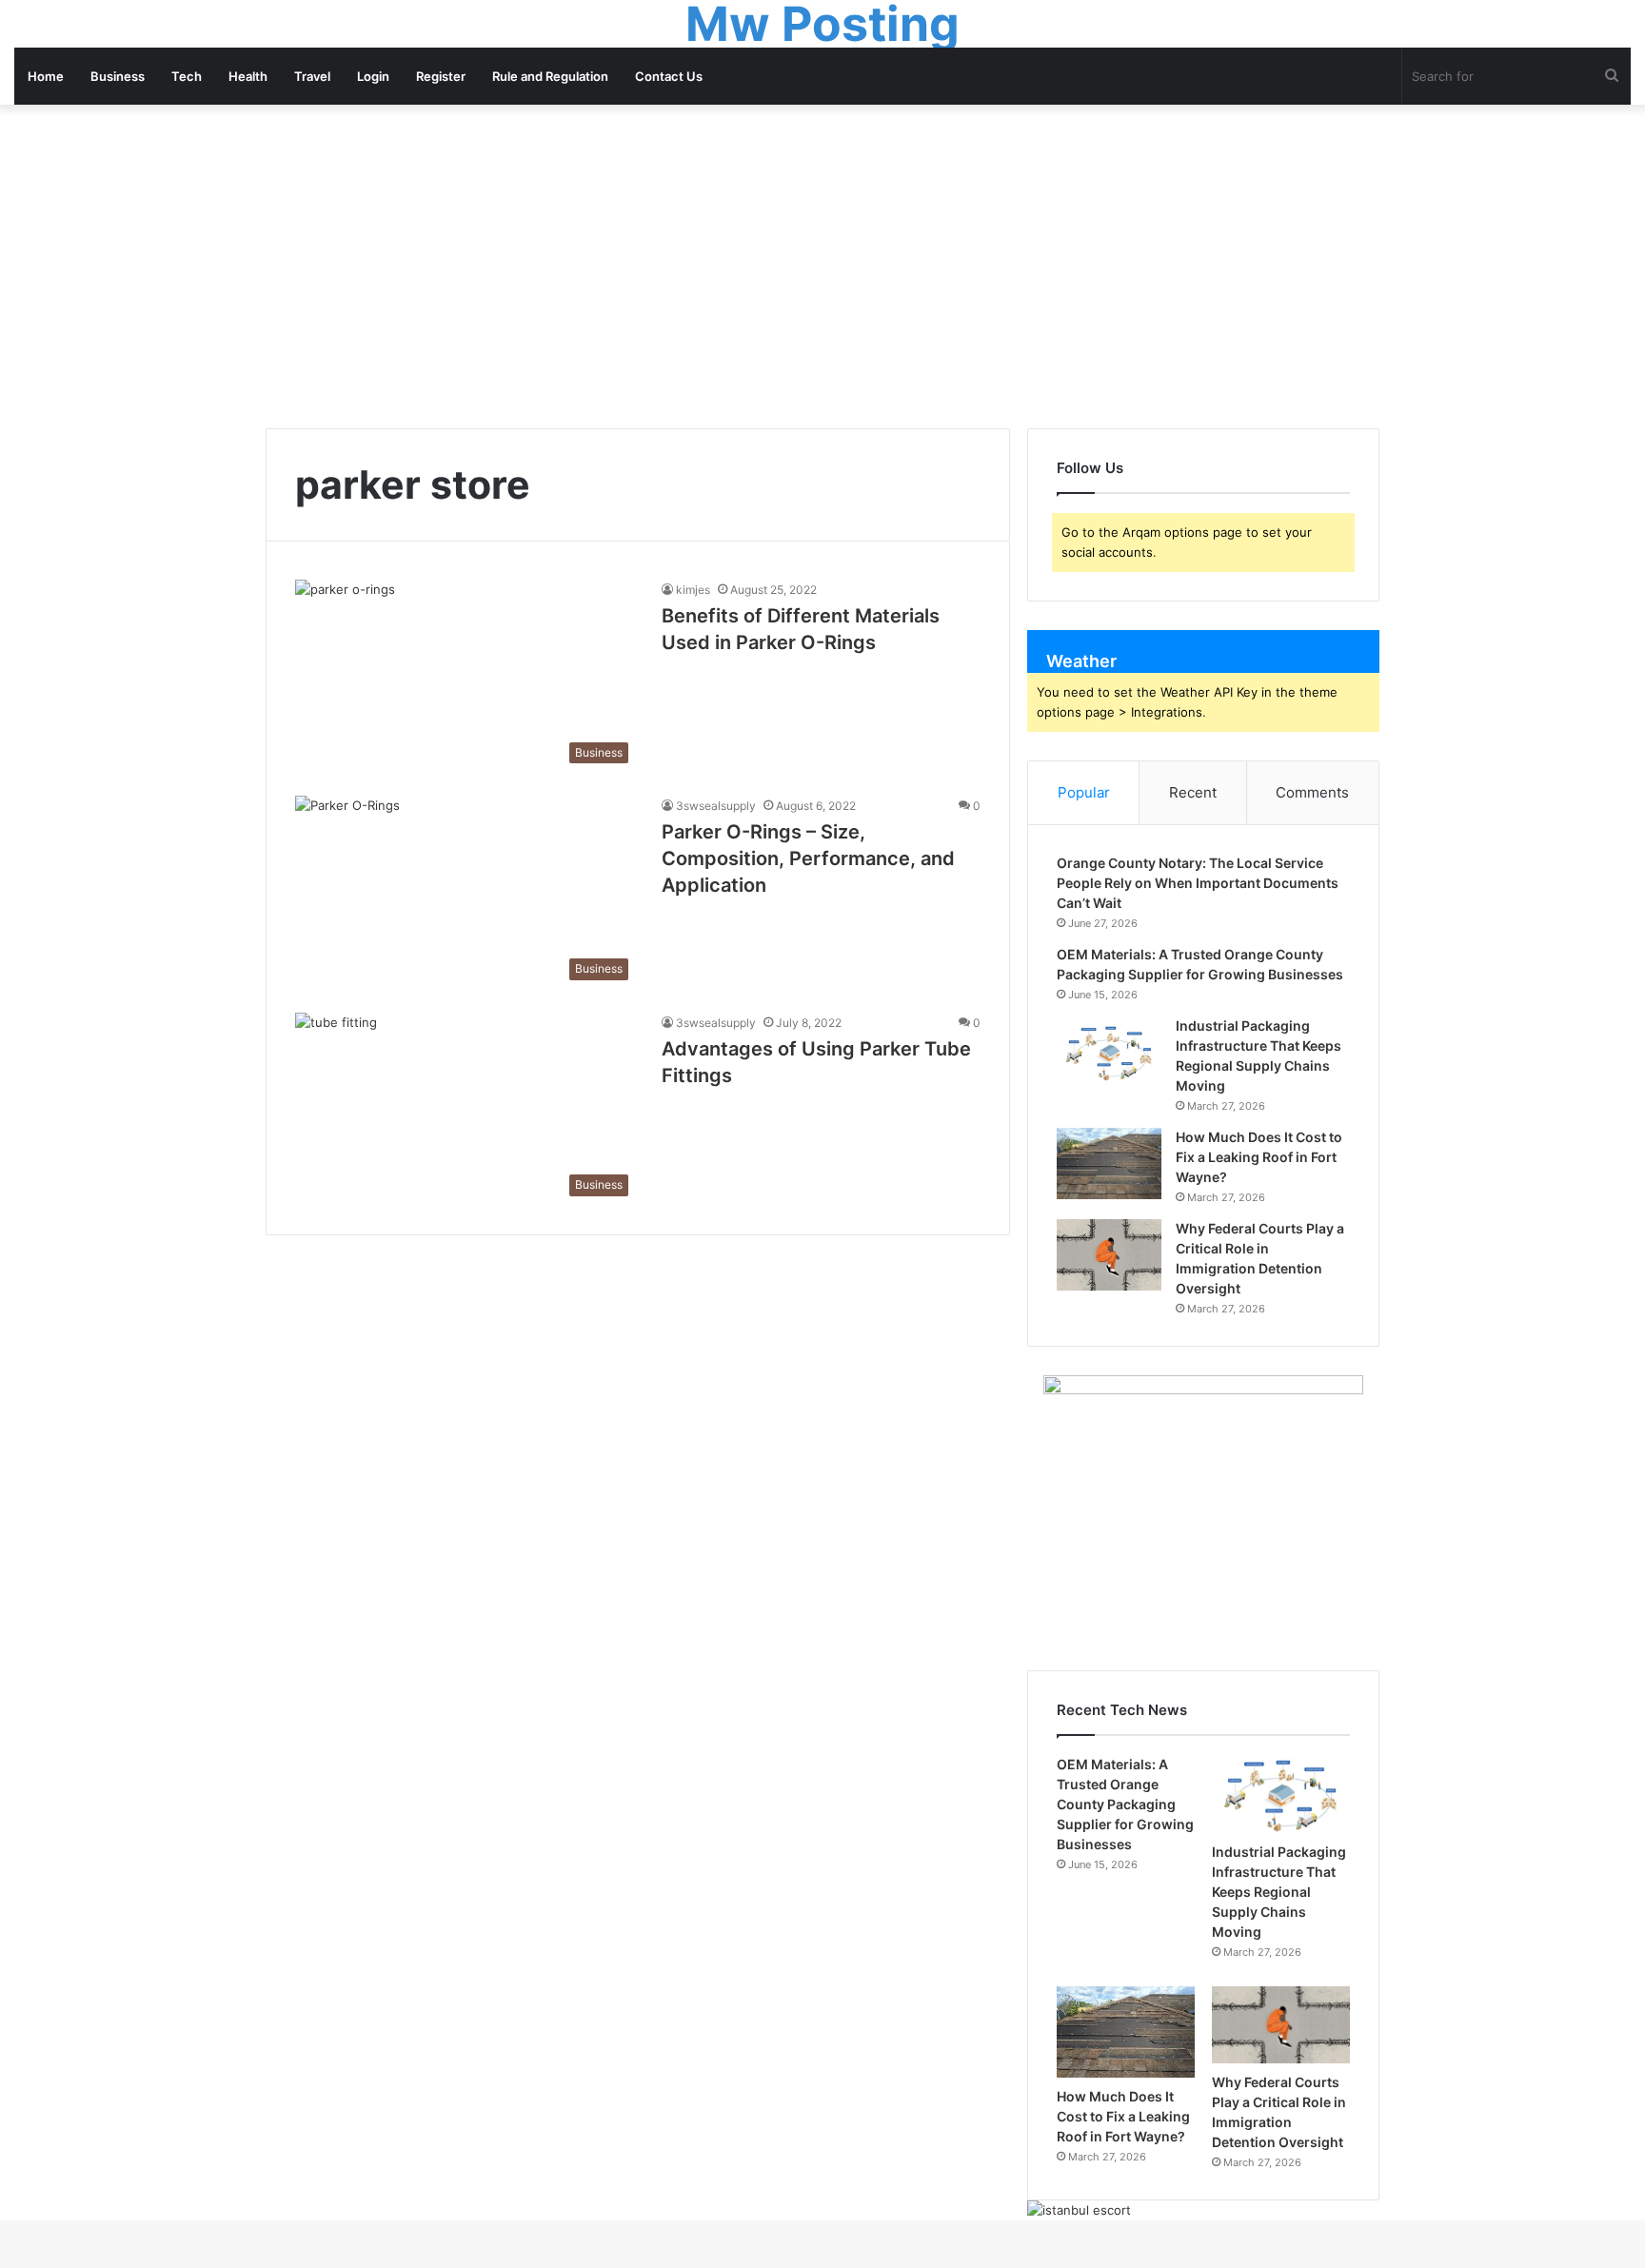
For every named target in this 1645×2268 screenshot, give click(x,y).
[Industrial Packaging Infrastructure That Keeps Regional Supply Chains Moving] (1109, 1052)
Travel (312, 76)
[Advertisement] (822, 266)
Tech (187, 76)
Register (441, 76)
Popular (1084, 792)
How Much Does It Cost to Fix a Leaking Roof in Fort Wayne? (1259, 1157)
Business (118, 76)
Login (373, 76)
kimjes (693, 590)
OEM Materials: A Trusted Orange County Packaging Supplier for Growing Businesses (1125, 1804)
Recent (1193, 792)
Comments (1312, 792)
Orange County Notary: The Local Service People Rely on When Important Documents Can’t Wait (1198, 883)
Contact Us (669, 76)
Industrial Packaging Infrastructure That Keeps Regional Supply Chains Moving (1279, 1892)
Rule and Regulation (550, 76)
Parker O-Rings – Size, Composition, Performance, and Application (808, 858)
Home (46, 76)
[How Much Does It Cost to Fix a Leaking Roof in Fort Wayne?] (1109, 1164)
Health (248, 76)
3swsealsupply (716, 806)
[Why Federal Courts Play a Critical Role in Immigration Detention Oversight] (1109, 1255)
